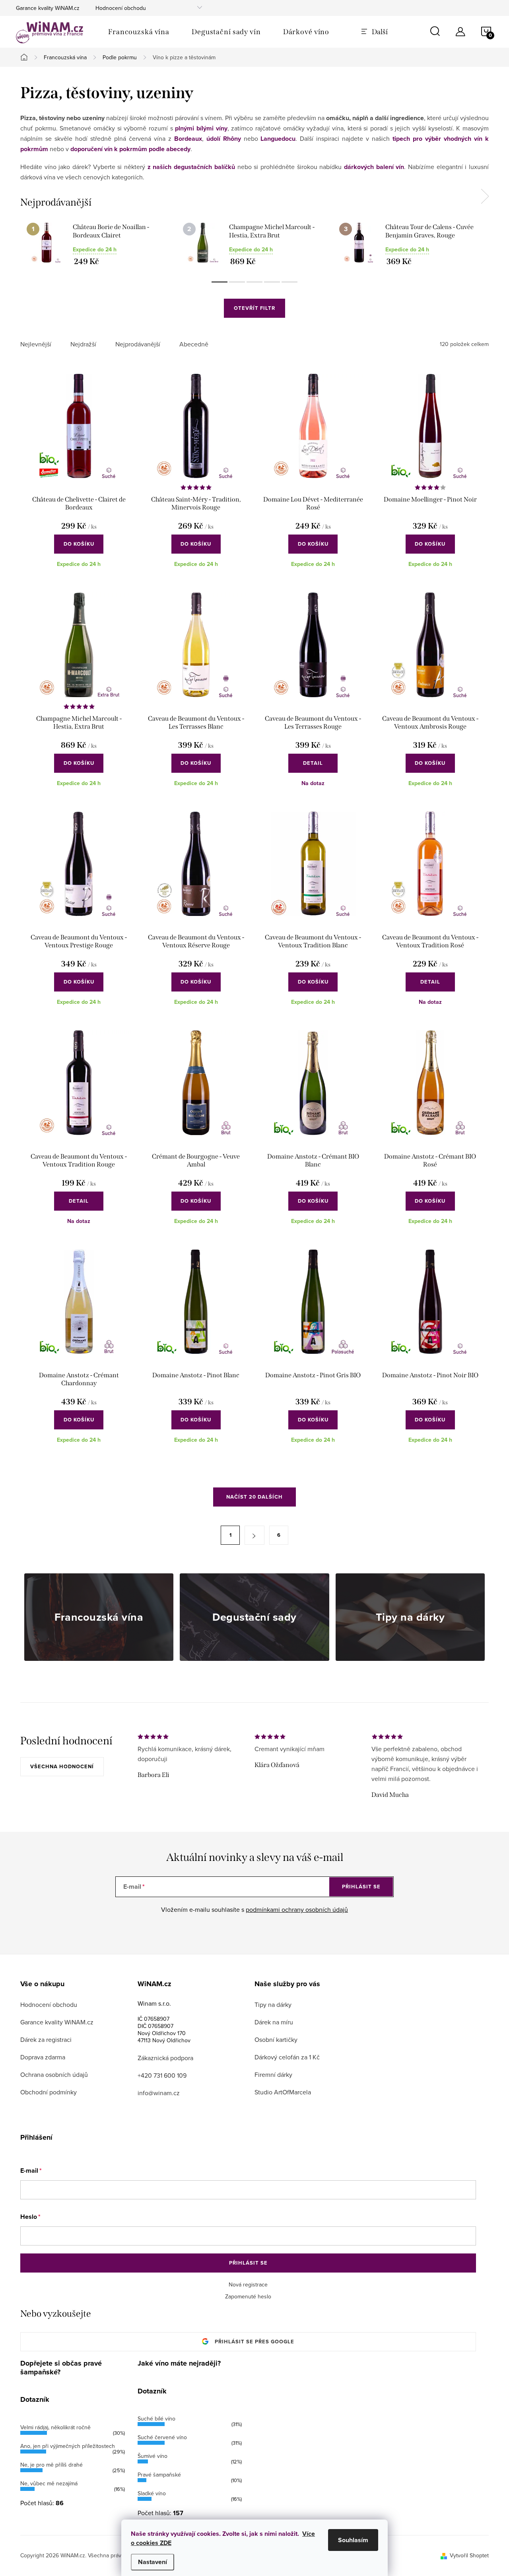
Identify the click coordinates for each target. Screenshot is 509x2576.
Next (485, 196)
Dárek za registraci (46, 2039)
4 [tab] (272, 282)
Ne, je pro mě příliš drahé (51, 2465)
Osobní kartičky (276, 2039)
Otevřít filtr (254, 308)
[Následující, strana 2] (254, 1535)
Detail (313, 763)
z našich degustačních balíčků (191, 167)
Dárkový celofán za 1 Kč (287, 2057)
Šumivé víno (153, 2456)
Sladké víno (152, 2493)
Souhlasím (353, 2540)
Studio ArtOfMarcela (283, 2092)
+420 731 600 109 (162, 2075)
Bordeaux (188, 139)
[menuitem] (139, 32)
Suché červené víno (162, 2437)
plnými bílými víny (201, 128)
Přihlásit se (361, 1887)
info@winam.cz (159, 2093)
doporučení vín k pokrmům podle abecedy (130, 149)
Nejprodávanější (138, 344)
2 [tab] (237, 282)
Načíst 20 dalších (254, 1497)
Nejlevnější (36, 344)
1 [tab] (220, 282)
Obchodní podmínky (49, 2092)
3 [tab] (254, 282)
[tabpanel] (98, 244)
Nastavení (153, 2562)
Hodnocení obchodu (121, 8)
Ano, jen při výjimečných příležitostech (68, 2446)
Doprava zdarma (43, 2057)
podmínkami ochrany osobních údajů (297, 1909)
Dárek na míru (274, 2022)
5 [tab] (289, 282)
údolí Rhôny (224, 139)
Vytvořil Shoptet (469, 2555)
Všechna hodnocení (62, 1766)
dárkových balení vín (374, 167)
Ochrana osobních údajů (54, 2074)
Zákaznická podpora (165, 2058)
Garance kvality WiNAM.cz (48, 8)
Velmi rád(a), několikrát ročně (55, 2427)
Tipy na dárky (273, 2004)
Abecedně (194, 344)
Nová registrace (248, 2284)
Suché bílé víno (156, 2419)
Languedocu (278, 139)
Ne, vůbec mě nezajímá (49, 2483)
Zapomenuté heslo (248, 2296)
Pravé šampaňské (159, 2475)
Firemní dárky (273, 2074)
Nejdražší (83, 344)
